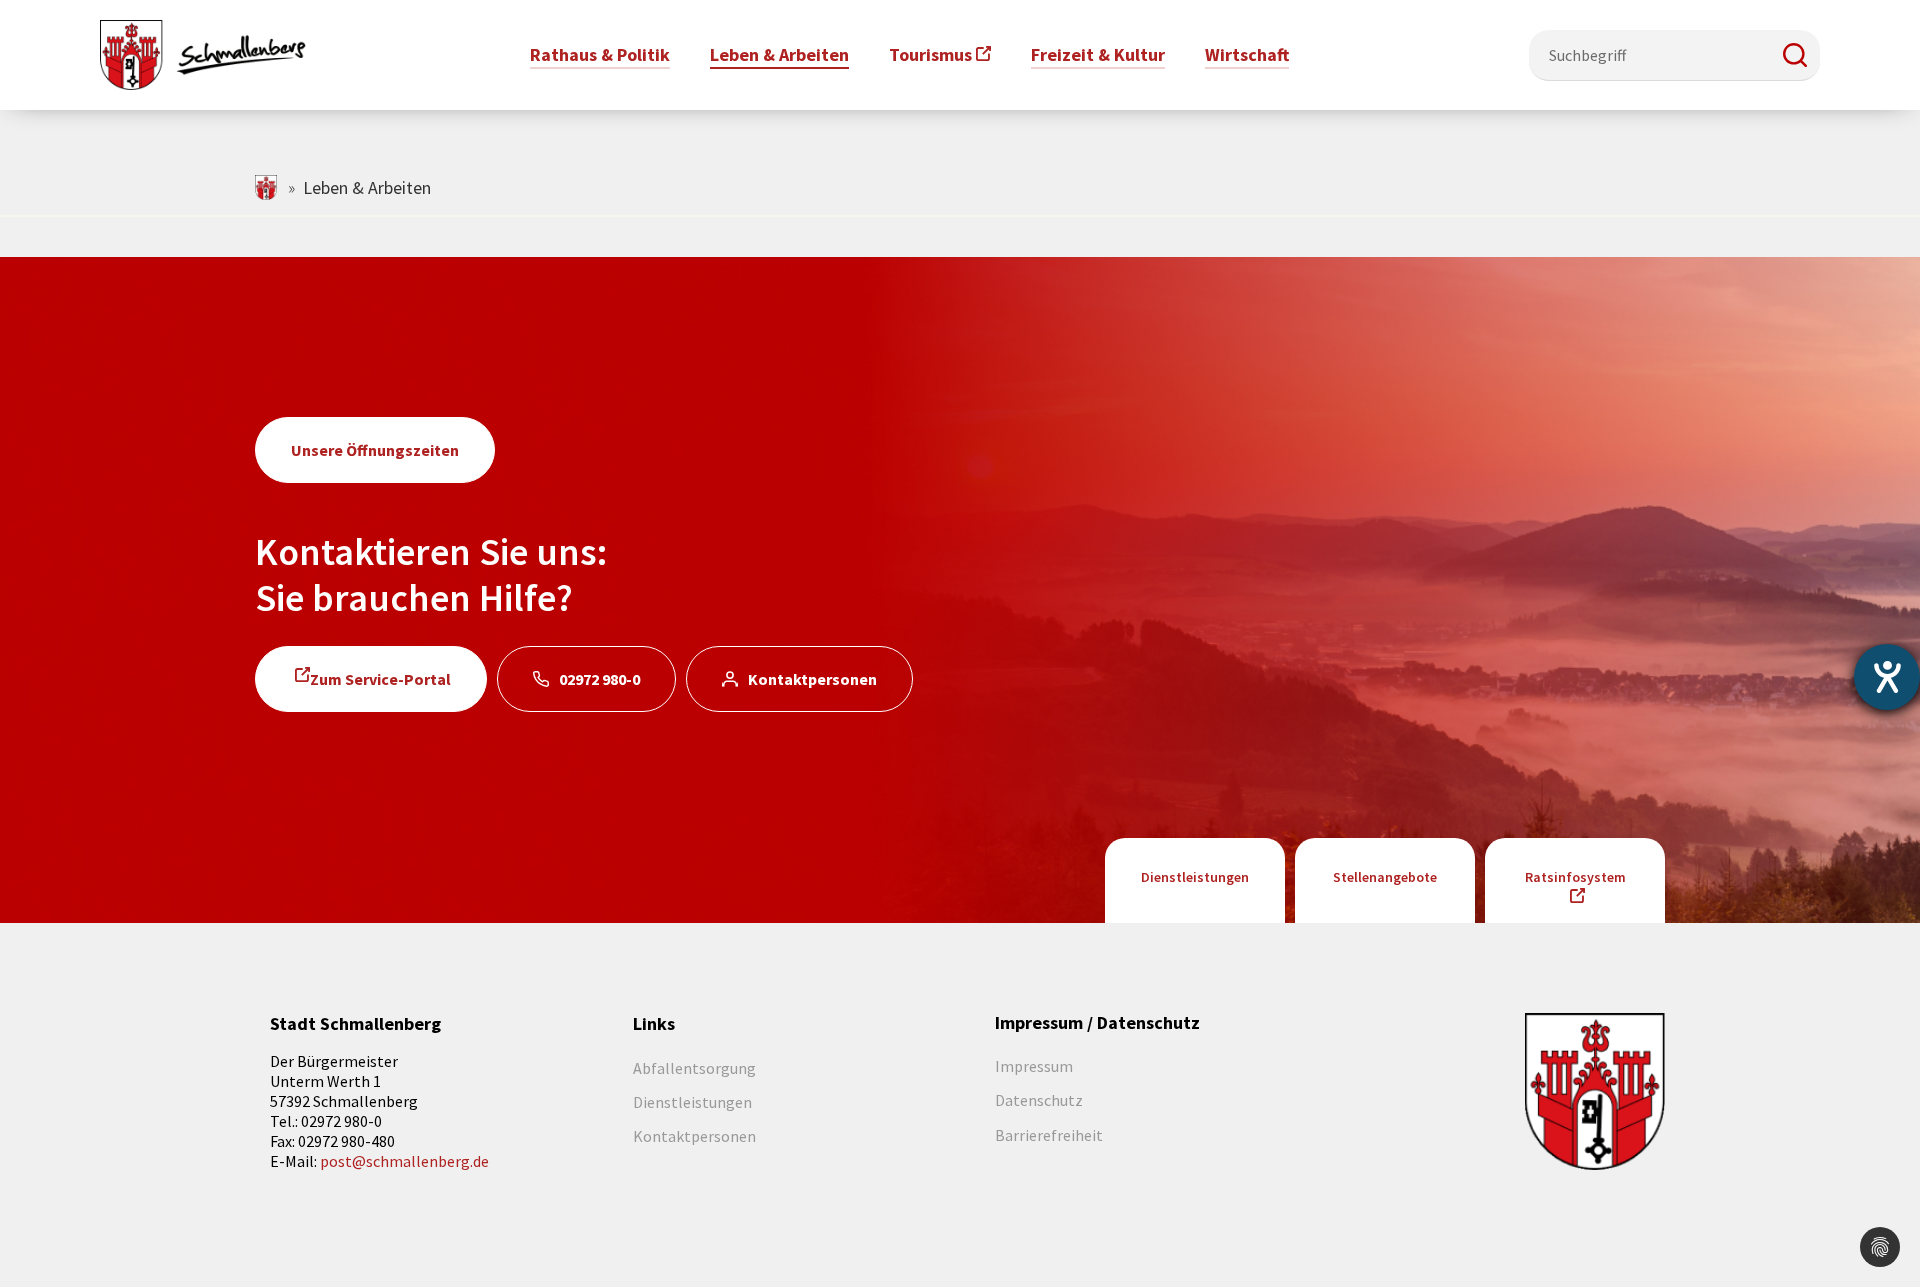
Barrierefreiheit (1049, 1135)
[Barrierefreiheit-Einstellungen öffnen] (1887, 677)
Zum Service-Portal (380, 679)
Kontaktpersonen (812, 679)
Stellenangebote (1385, 877)
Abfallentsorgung (694, 1068)
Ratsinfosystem (1575, 877)
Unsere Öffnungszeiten (375, 450)
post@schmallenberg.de (404, 1161)
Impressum (1034, 1066)
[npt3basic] (203, 53)
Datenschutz (1039, 1100)
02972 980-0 (599, 679)
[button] (1795, 55)
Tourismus (930, 54)
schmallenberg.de (267, 187)
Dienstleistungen (1195, 877)
